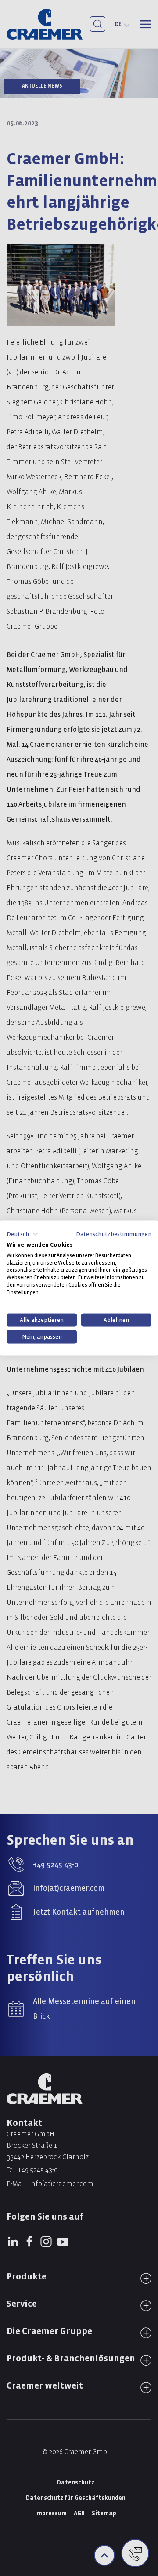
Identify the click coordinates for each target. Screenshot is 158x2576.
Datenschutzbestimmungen (114, 1234)
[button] (23, 1234)
